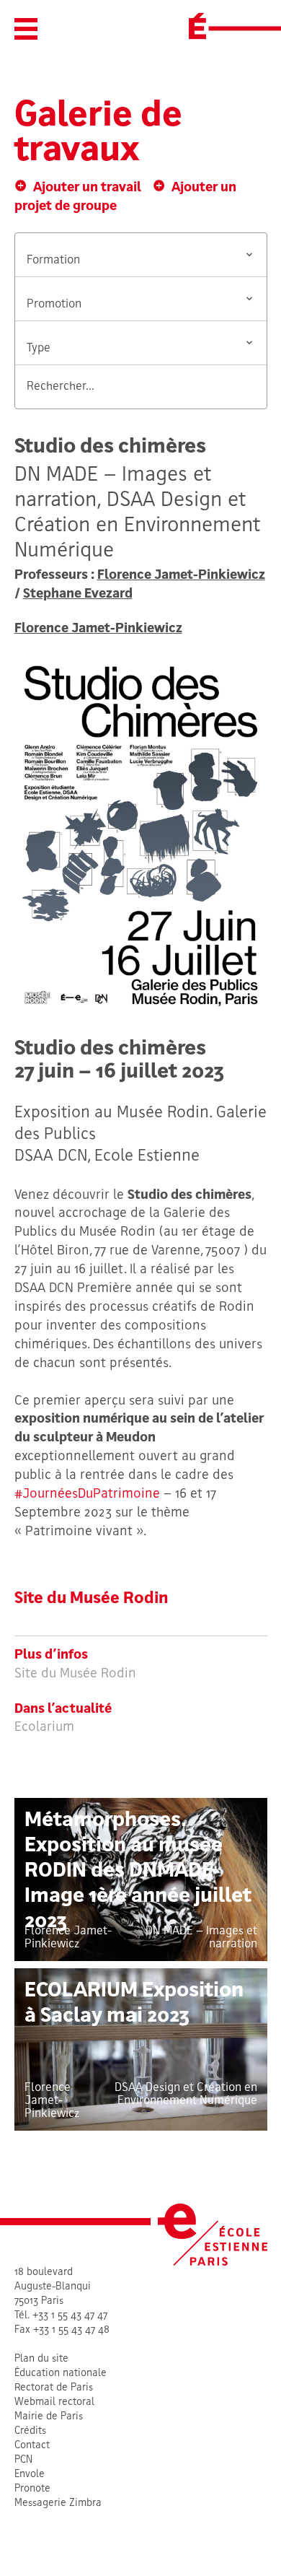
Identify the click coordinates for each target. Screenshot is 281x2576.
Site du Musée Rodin (92, 1599)
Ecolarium (44, 1728)
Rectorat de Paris (54, 2388)
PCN (23, 2460)
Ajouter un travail (87, 188)
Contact (32, 2446)
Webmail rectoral (54, 2402)
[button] (26, 29)
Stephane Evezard (78, 594)
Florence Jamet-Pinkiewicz (181, 576)
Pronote (32, 2489)
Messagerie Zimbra (58, 2503)
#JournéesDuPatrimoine (87, 1494)
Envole (30, 2475)
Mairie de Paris (49, 2417)
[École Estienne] (197, 26)
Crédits (30, 2431)
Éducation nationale (61, 2374)
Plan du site (41, 2359)
